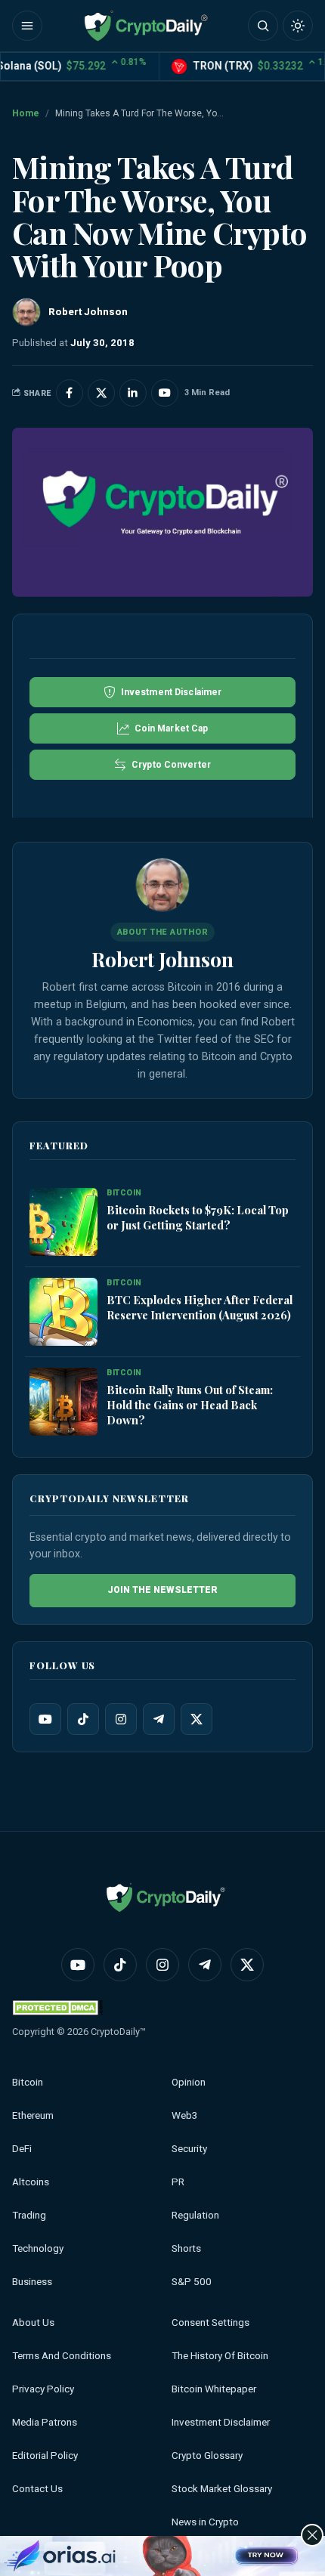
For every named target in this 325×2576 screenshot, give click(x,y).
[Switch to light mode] (298, 26)
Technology (38, 2248)
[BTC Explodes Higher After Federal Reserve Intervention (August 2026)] (63, 1313)
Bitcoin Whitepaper (214, 2389)
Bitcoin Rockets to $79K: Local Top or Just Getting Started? (198, 1217)
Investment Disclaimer (221, 2422)
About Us (33, 2322)
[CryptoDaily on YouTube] (165, 393)
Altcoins (31, 2182)
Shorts (186, 2248)
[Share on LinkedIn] (133, 393)
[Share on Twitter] (101, 393)
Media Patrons (45, 2422)
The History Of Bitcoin (220, 2356)
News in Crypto (205, 2522)
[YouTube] (45, 1719)
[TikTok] (83, 1719)
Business (32, 2282)
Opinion (189, 2082)
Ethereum (33, 2115)
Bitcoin (28, 2082)
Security (189, 2149)
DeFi (22, 2149)
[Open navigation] (27, 26)
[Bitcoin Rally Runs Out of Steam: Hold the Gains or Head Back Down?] (63, 1402)
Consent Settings (210, 2322)
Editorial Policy (45, 2455)
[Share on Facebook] (70, 393)
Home (26, 113)
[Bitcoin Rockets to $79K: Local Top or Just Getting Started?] (63, 1223)
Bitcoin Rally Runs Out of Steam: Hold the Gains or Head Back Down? (190, 1405)
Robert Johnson (162, 959)
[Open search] (263, 26)
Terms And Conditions (62, 2356)
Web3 (185, 2115)
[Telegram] (159, 1719)
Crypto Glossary (207, 2455)
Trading (29, 2215)
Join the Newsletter (162, 1590)
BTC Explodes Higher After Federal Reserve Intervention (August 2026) (200, 1307)
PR (178, 2182)
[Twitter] (197, 1719)
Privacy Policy (43, 2389)
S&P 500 (192, 2282)
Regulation (195, 2215)
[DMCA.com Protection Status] (57, 2007)
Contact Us (37, 2489)
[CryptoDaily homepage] (146, 26)
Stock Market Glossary (222, 2489)
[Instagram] (121, 1719)
